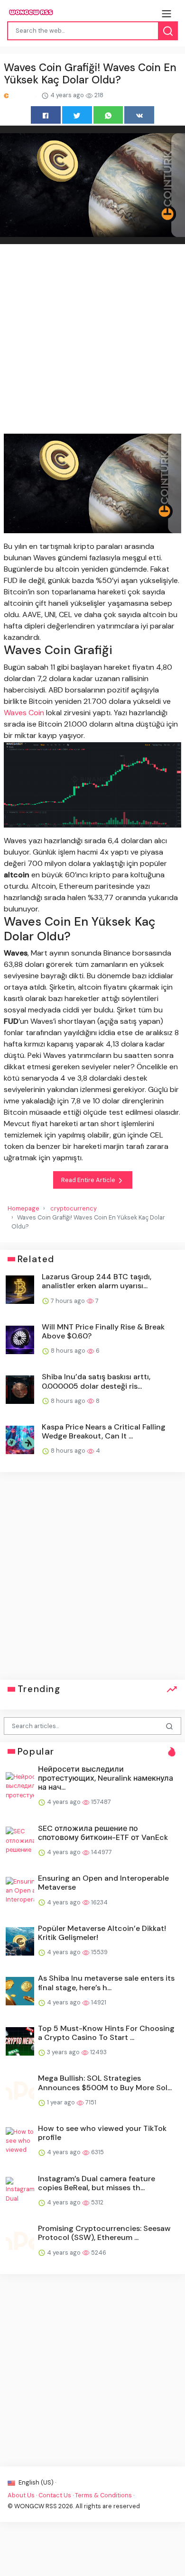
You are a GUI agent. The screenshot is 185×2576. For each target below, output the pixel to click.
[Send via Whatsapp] (108, 115)
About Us (21, 2495)
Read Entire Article (89, 1180)
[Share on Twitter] (77, 115)
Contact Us (55, 2495)
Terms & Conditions (103, 2495)
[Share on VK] (139, 115)
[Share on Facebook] (46, 115)
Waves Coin (24, 713)
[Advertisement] (92, 340)
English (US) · (37, 2482)
